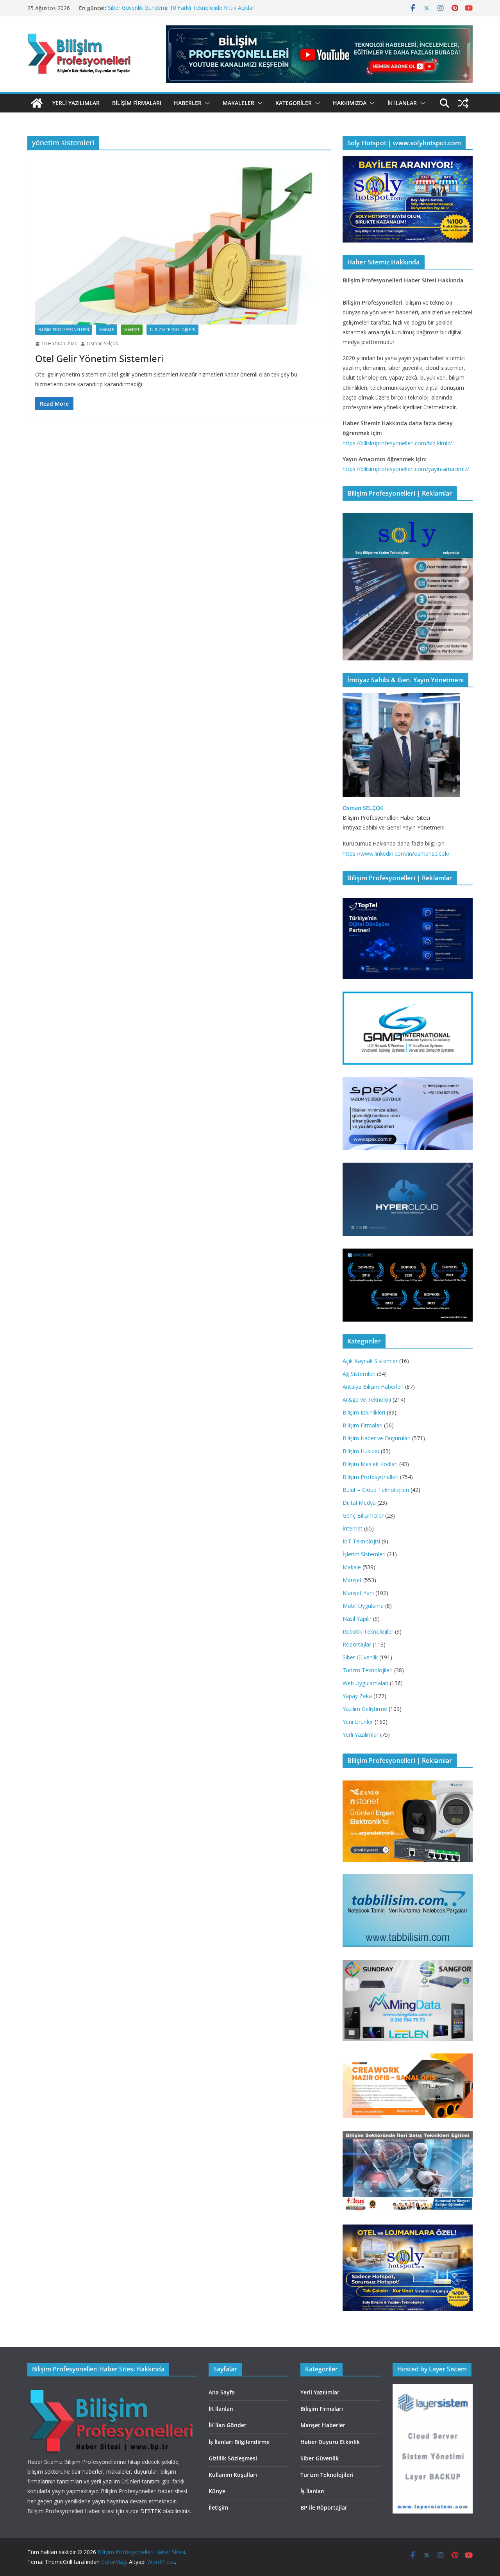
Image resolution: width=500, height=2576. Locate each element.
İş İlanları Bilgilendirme (239, 2442)
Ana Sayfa (222, 2392)
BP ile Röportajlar (324, 2507)
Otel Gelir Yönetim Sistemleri (99, 358)
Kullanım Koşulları (233, 2475)
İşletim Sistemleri (364, 1554)
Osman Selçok (102, 343)
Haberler (188, 103)
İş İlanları (312, 2491)
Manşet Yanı (358, 1593)
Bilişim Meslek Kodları (370, 1464)
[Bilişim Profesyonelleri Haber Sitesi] (37, 103)
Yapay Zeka (357, 1696)
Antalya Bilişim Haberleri (373, 1387)
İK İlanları (221, 2409)
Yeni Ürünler (358, 1722)
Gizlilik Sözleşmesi (233, 2458)
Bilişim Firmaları (137, 103)
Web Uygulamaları (365, 1683)
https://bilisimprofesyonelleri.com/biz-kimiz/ (397, 443)
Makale (107, 330)
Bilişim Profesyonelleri (64, 330)
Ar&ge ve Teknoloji (367, 1399)
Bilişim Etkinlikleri (364, 1412)
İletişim (218, 2507)
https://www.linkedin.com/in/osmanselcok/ (396, 854)
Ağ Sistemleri (359, 1374)
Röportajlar (357, 1644)
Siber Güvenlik (360, 1657)
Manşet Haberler (323, 2425)
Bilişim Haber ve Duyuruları (377, 1438)
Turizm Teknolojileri (172, 330)
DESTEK (151, 2511)
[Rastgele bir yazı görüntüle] (463, 103)
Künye (217, 2491)
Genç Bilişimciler (363, 1515)
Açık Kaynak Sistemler (370, 1361)
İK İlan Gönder (228, 2425)
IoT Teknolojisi (361, 1541)
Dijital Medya (359, 1503)
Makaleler (238, 103)
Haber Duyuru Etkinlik (330, 2442)
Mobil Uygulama (363, 1606)
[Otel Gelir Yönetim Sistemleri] (179, 244)
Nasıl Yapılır (357, 1619)
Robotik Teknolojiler (368, 1631)
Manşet (132, 330)
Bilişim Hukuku (361, 1451)
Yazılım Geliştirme (365, 1709)
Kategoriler (294, 103)
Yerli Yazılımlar (76, 103)
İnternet (353, 1528)
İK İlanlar (402, 103)
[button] (206, 103)
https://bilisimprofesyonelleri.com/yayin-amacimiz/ (406, 469)
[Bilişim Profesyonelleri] (112, 2389)
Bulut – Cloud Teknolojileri (376, 1490)
